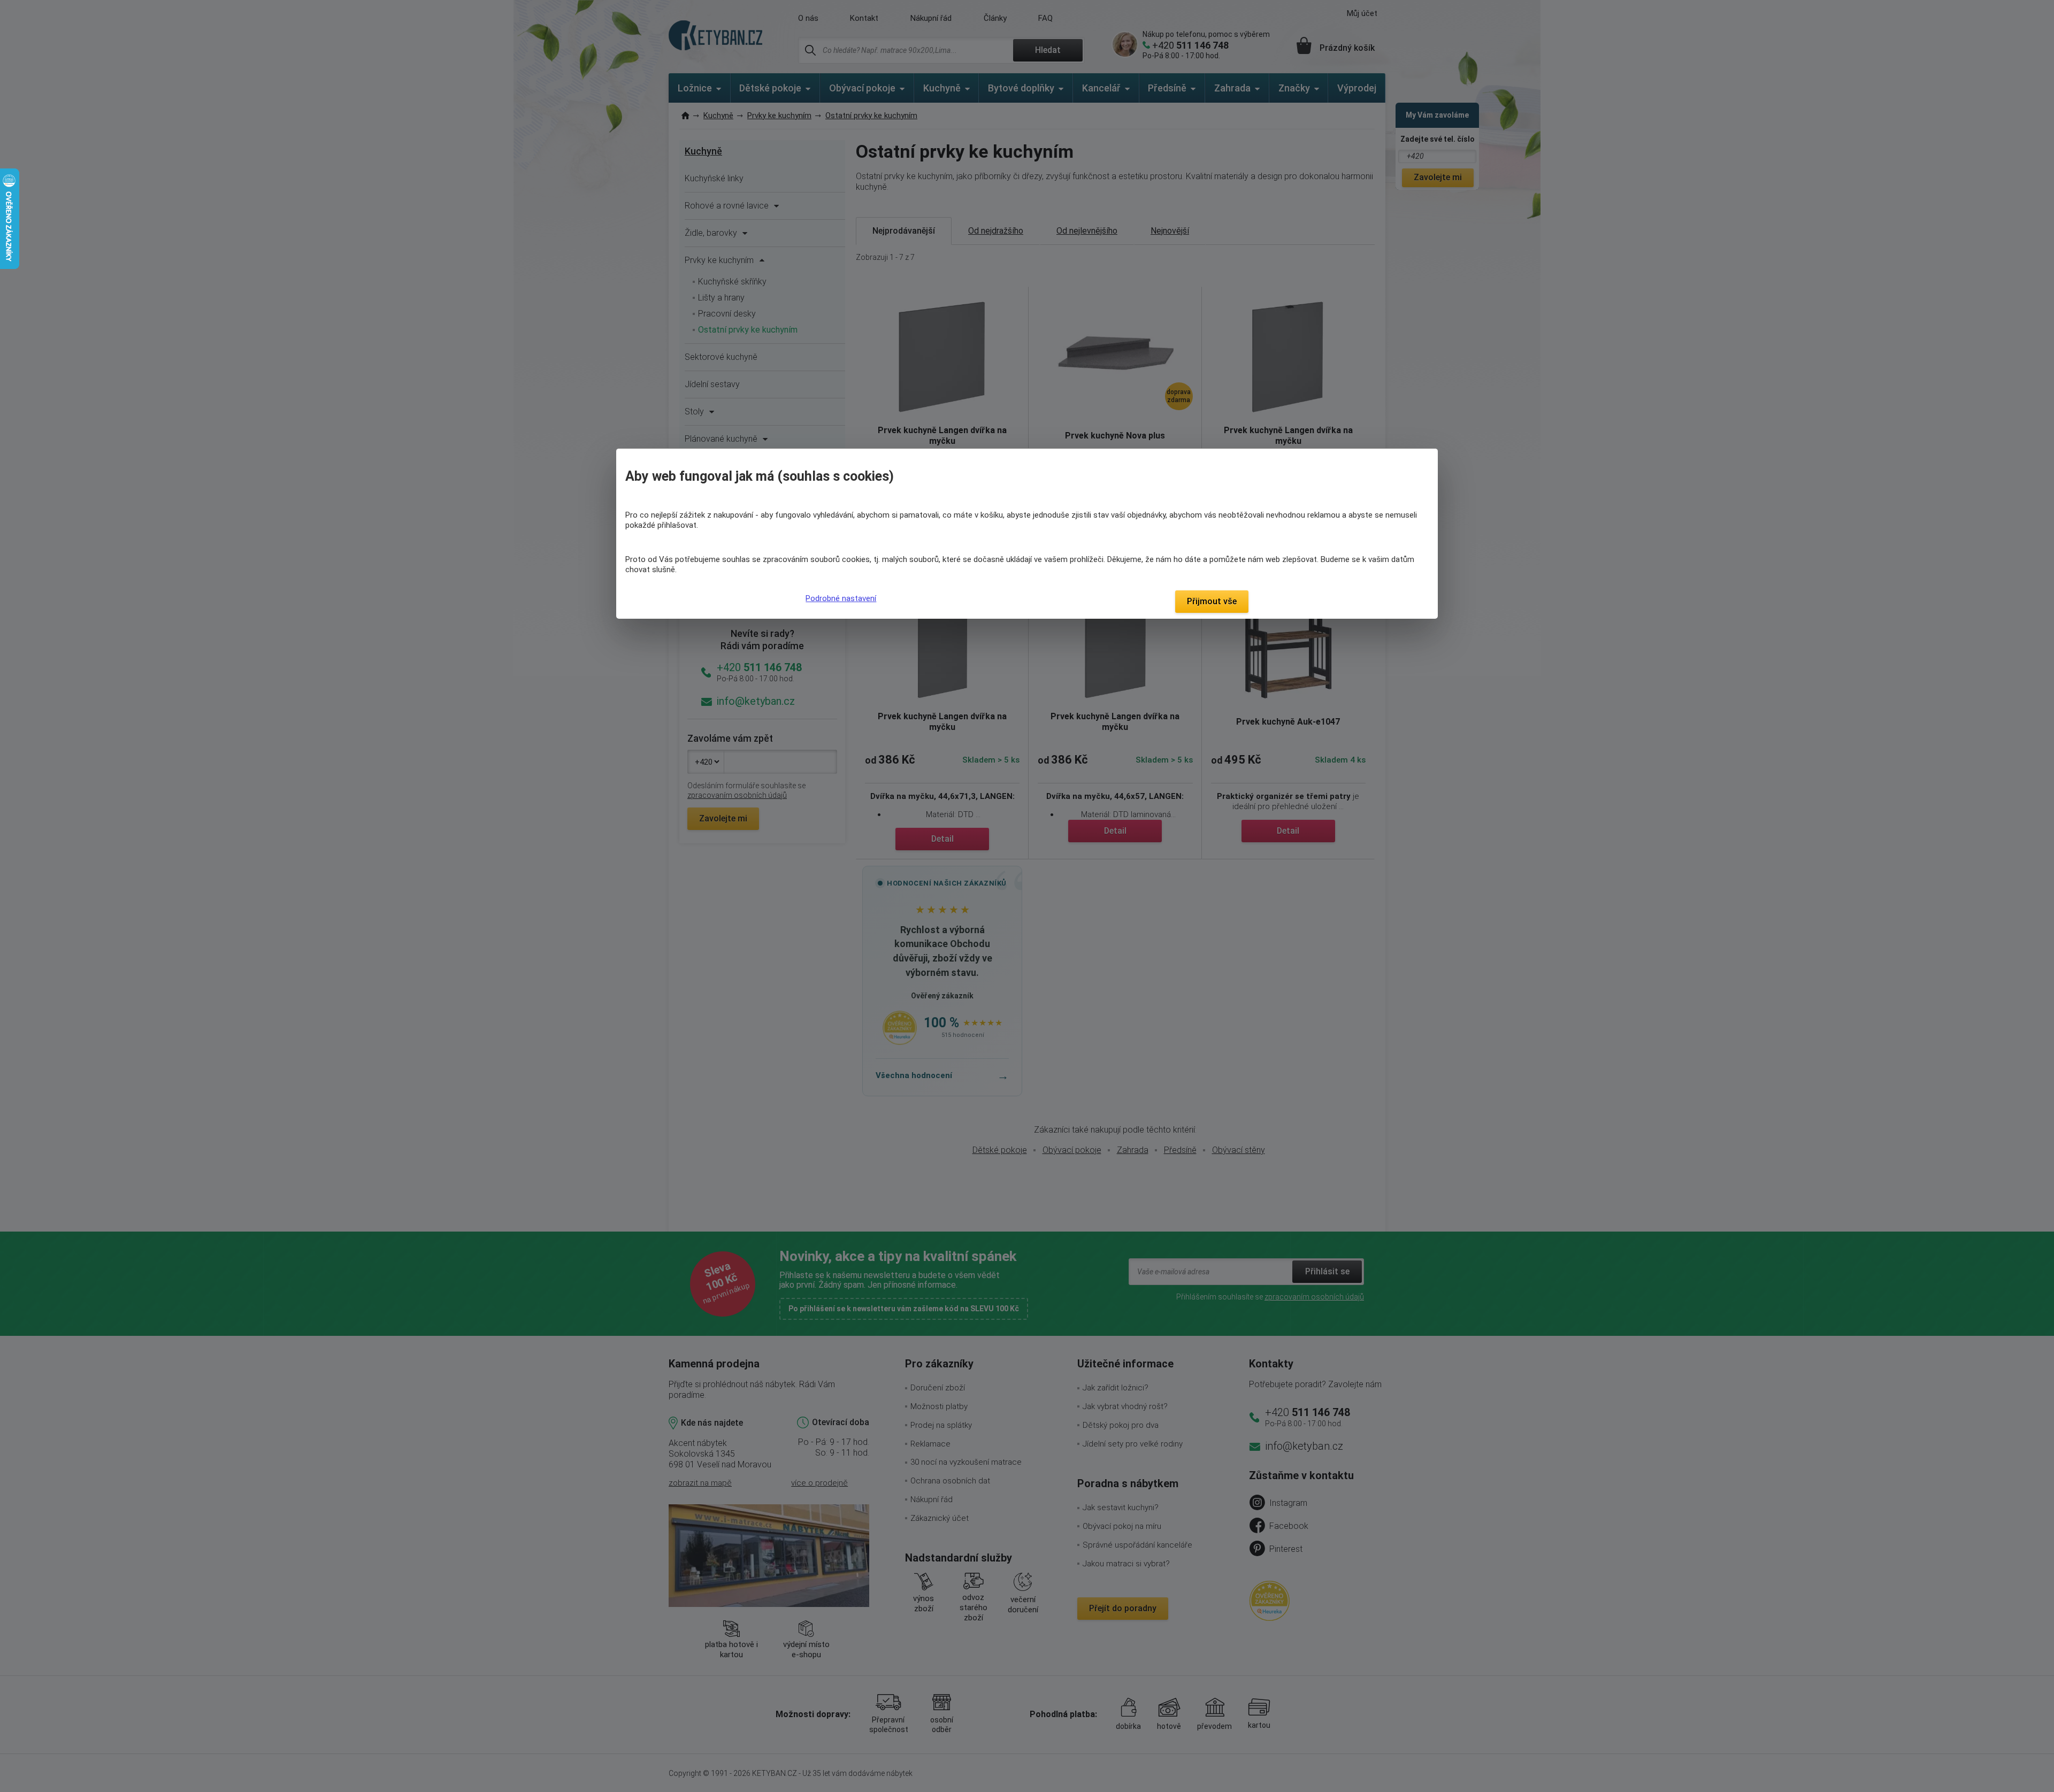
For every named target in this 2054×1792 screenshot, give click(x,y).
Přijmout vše (1212, 601)
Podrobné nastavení (841, 598)
